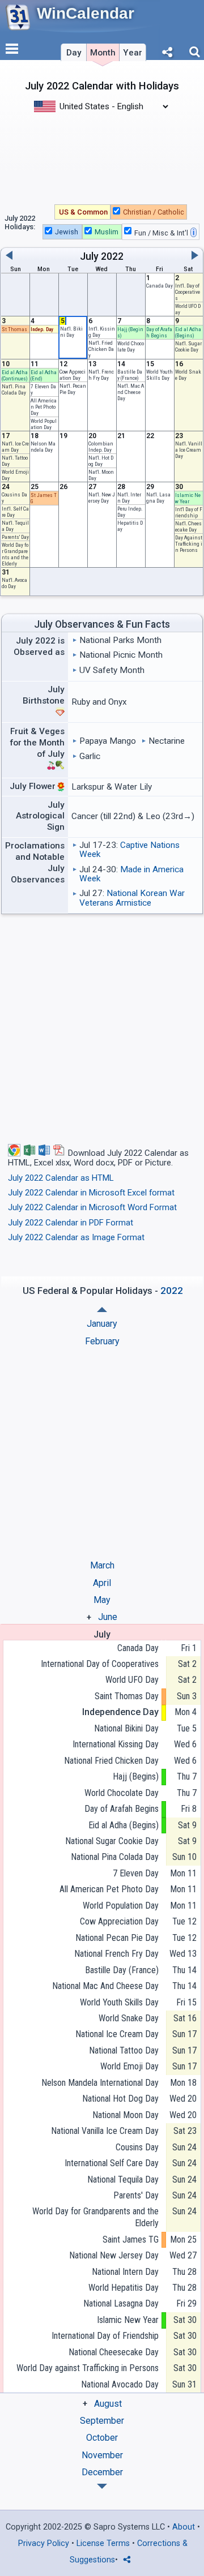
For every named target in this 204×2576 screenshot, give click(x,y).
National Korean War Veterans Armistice (132, 898)
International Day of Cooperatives (100, 1664)
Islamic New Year (188, 498)
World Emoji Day (129, 2066)
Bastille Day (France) (130, 375)
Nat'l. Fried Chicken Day (101, 349)
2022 (112, 256)
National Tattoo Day (124, 2050)
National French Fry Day (116, 1954)
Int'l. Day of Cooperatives (188, 292)
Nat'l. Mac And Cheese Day (131, 392)
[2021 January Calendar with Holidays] (102, 2486)
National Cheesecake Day (114, 2352)
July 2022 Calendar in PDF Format (71, 1223)
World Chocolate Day (131, 346)
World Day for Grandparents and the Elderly (15, 554)
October (102, 2438)
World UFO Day (132, 1680)
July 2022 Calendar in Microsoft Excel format (91, 1193)
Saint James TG (131, 2239)
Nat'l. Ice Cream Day (15, 447)
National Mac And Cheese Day (105, 1986)
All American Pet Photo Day (44, 407)
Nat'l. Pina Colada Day (14, 389)
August (108, 2404)
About (184, 2527)
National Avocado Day (120, 2384)
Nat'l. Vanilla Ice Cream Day (189, 450)
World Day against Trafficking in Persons (88, 2368)
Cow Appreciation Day (73, 375)
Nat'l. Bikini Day (71, 332)
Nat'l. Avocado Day (14, 583)
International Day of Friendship (105, 2336)
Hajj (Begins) (136, 1776)
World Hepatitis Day (124, 2288)
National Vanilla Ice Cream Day (105, 2131)
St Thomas (14, 329)
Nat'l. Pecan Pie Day (73, 389)
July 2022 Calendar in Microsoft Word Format (92, 1207)
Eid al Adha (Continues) (15, 375)
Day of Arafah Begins (159, 332)
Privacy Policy (44, 2543)
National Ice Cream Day (117, 2034)
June (108, 1617)
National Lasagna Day (121, 2303)
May (102, 1600)
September (102, 2421)
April (102, 1583)
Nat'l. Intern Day (129, 498)
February (102, 1341)
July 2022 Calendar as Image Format (76, 1237)
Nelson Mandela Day (43, 447)
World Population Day (44, 424)
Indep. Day (42, 329)
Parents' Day (15, 537)
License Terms (103, 2543)
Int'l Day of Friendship (189, 512)
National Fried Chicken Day (111, 1761)
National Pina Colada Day (115, 1857)
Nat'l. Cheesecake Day (188, 526)
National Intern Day (125, 2272)
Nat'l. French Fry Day (101, 375)
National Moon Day (126, 2115)
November (102, 2455)
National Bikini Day (126, 1728)
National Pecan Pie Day (117, 1938)
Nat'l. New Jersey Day (102, 498)
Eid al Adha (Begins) (188, 332)
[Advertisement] (102, 157)
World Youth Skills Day (160, 375)
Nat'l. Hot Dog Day (101, 461)
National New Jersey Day (114, 2255)
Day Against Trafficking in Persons (189, 544)
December (102, 2472)
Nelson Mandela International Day (100, 2083)
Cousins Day (137, 2147)
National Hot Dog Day (120, 2099)
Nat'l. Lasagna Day (158, 498)
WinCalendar (86, 13)
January (102, 1324)
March (102, 1565)
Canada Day (160, 286)
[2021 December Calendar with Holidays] (102, 1310)
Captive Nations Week (129, 850)
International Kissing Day (116, 1744)
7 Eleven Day (136, 1873)
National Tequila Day (123, 2179)
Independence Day (120, 1712)
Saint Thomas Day (127, 1696)
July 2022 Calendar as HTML (61, 1178)
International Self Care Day (112, 2163)
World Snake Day (129, 2018)
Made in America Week (131, 874)
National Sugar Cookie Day (112, 1841)
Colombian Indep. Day (101, 447)
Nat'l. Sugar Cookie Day (188, 346)
